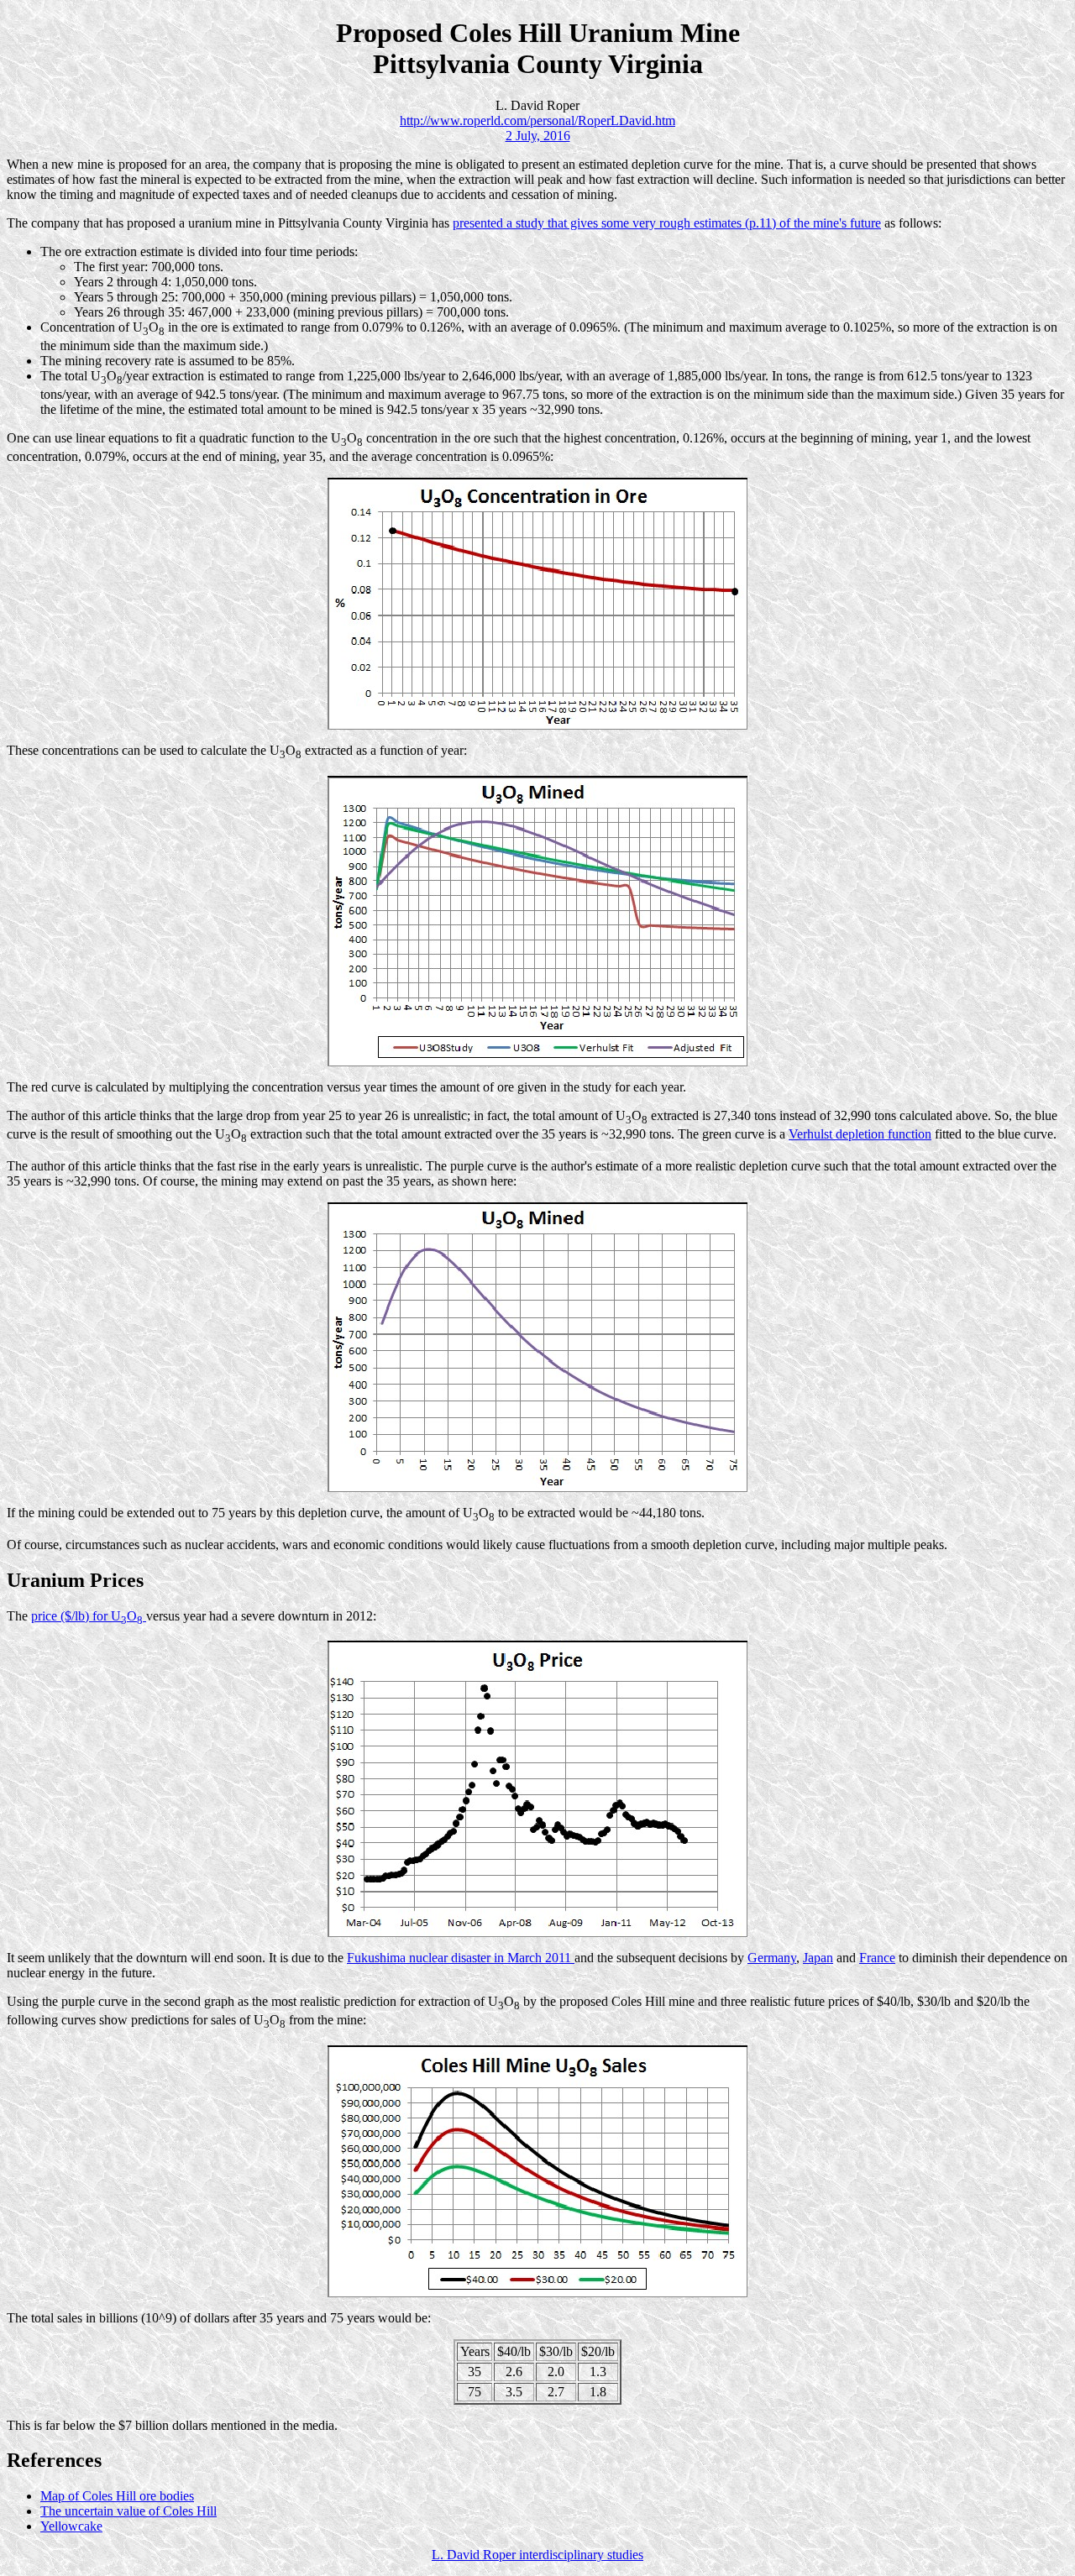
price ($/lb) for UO (87, 1616)
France (877, 1958)
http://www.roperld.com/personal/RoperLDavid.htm (537, 120)
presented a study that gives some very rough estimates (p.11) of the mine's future (667, 223)
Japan (818, 1958)
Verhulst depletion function (860, 1134)
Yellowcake (71, 2526)
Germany (772, 1958)
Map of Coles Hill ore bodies (117, 2496)
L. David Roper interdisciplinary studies (537, 2555)
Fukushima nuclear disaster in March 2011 (461, 1958)
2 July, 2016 (538, 136)
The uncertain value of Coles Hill (128, 2511)
